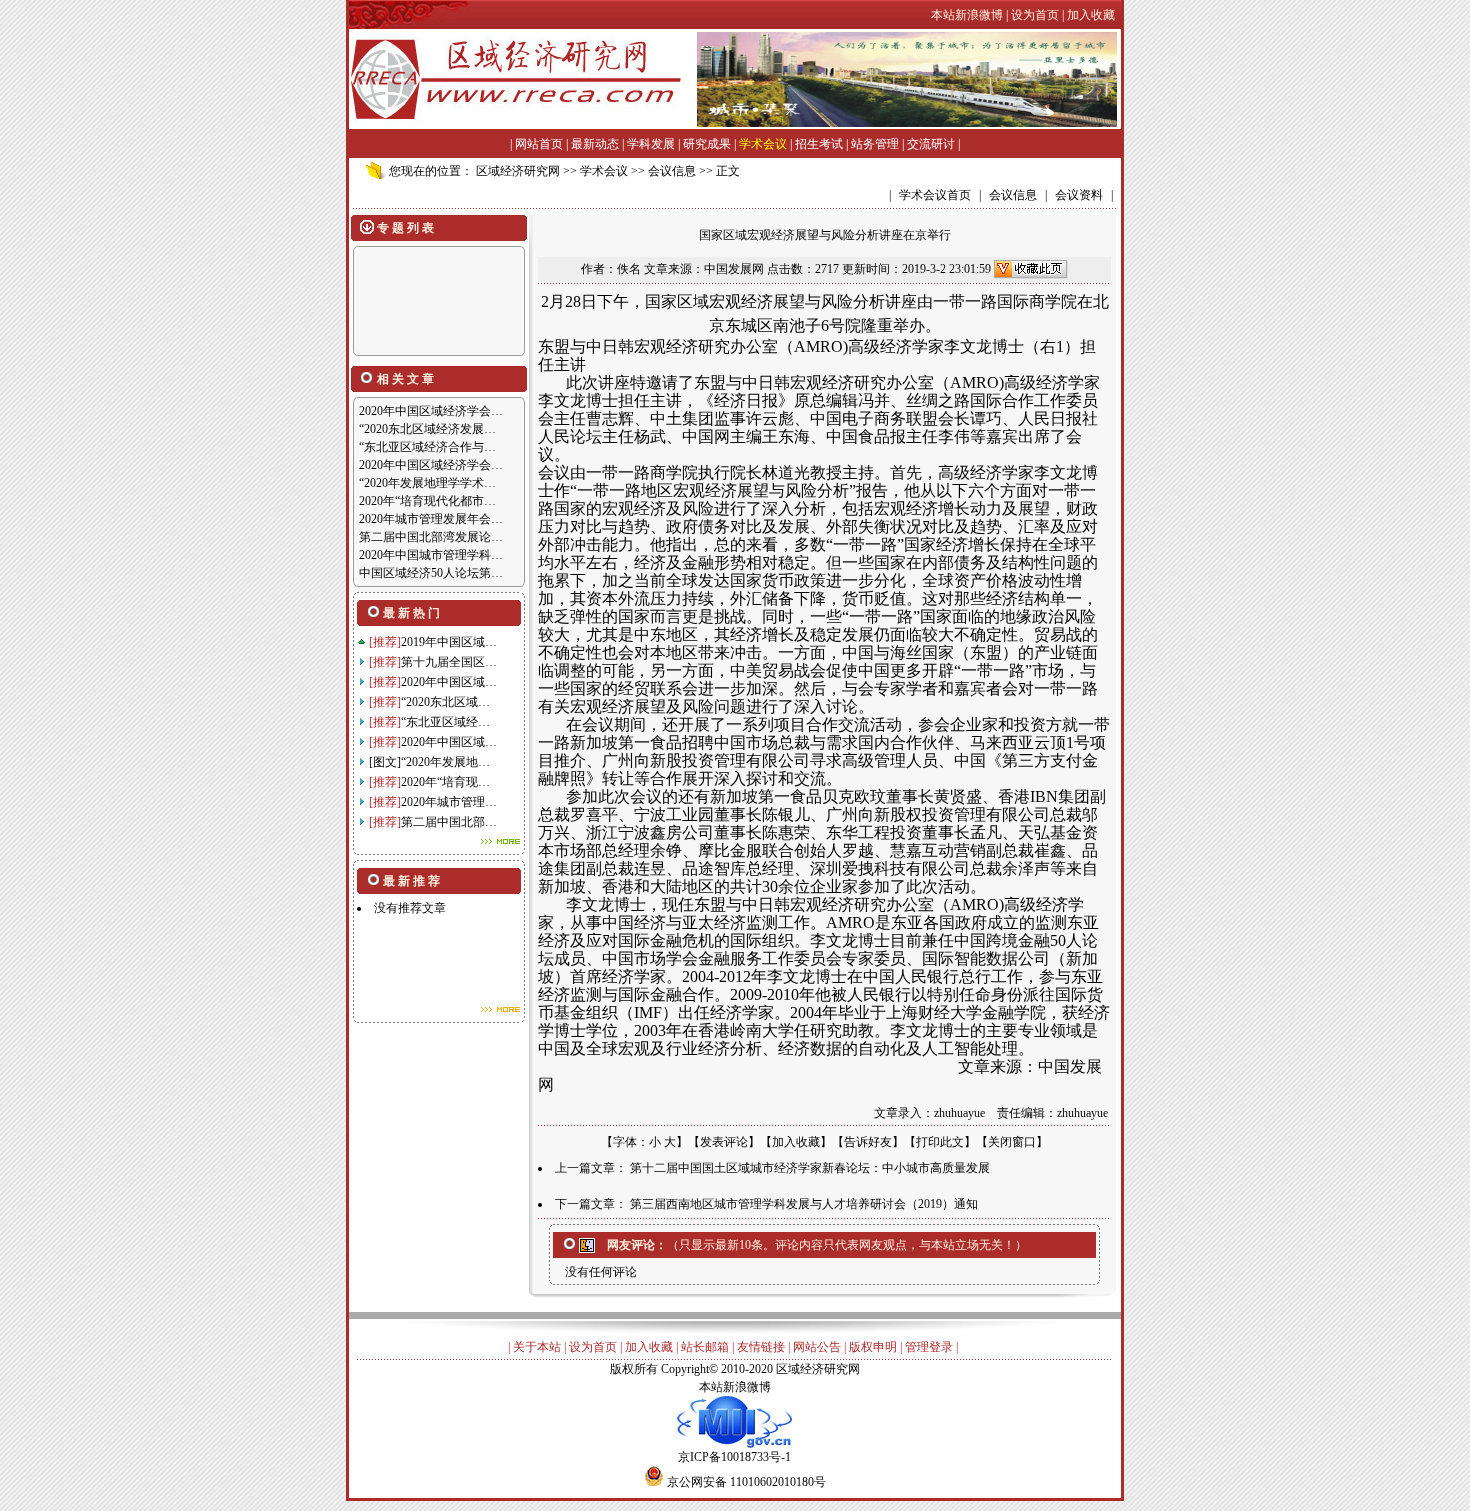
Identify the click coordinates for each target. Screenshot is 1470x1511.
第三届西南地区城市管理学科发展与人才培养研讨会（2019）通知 (804, 1204)
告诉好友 (868, 1142)
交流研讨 (931, 144)
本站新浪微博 (735, 1387)
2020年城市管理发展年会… (431, 519)
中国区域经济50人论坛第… (431, 573)
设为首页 (593, 1347)
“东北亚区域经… (445, 722)
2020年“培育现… (445, 782)
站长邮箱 (705, 1347)
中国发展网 (734, 269)
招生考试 (819, 144)
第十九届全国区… (449, 662)
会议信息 (672, 171)
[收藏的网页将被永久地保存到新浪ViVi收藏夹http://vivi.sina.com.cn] (1031, 269)
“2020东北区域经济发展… (427, 429)
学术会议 (763, 144)
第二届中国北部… (449, 822)
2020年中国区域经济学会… (431, 411)
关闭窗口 (1012, 1142)
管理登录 (929, 1347)
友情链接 (761, 1347)
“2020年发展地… (445, 762)
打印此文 (940, 1142)
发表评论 (724, 1142)
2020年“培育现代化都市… (427, 501)
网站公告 (817, 1347)
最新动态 (595, 144)
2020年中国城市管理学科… (431, 555)
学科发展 (651, 144)
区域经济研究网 (518, 171)
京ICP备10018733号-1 (734, 1457)
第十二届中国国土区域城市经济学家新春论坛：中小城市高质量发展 (810, 1168)
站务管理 (875, 144)
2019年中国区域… (449, 642)
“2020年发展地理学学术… (427, 483)
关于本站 (537, 1347)
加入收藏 (796, 1142)
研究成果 (707, 144)
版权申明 (873, 1347)
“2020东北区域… (445, 702)
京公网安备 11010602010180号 (746, 1482)
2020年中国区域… (449, 682)
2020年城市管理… (449, 802)
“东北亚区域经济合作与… (427, 447)
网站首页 (539, 144)
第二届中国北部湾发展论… (431, 537)
